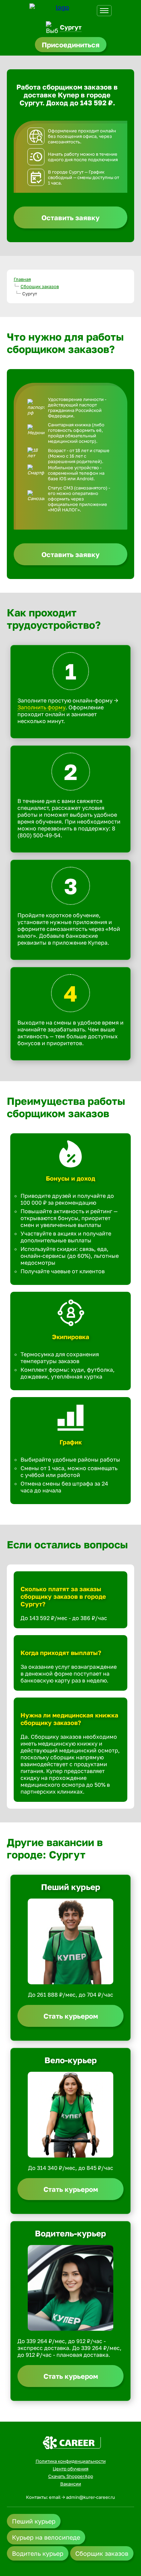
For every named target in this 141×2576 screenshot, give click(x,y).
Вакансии (71, 2484)
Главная (22, 279)
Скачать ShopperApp (71, 2476)
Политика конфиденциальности (71, 2461)
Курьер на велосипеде (46, 2537)
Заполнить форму (41, 707)
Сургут (71, 27)
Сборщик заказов (40, 286)
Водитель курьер (38, 2553)
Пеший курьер (34, 2521)
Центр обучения (70, 2469)
